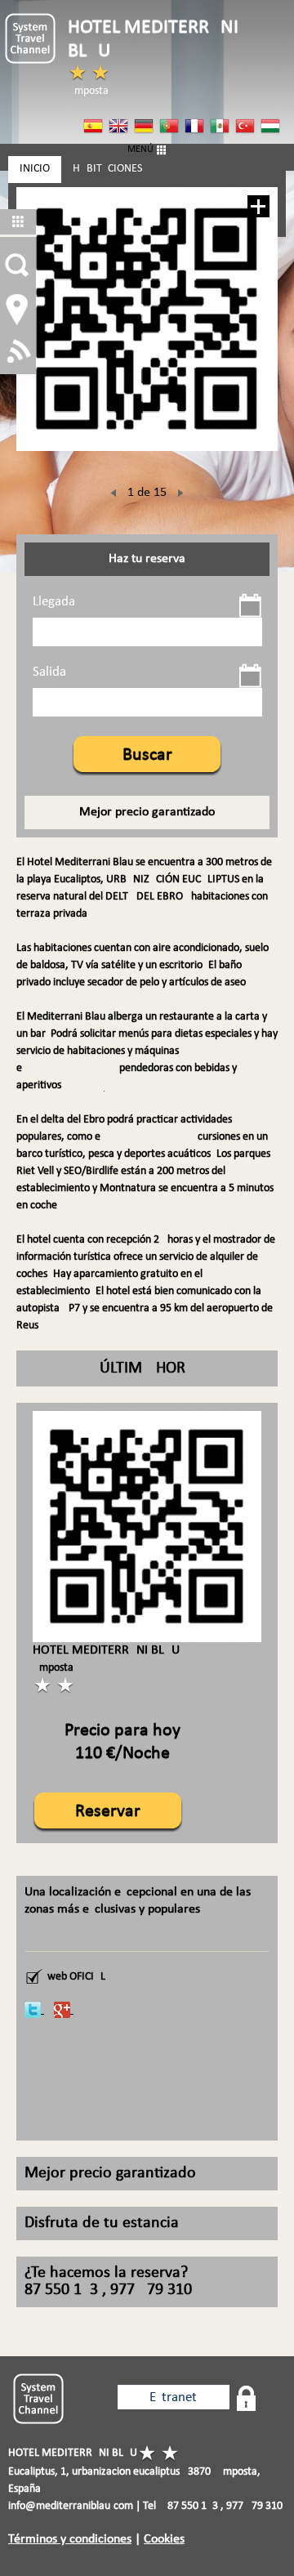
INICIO (35, 169)
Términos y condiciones (70, 2539)
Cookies (164, 2539)
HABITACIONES (107, 169)
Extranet (173, 2397)
